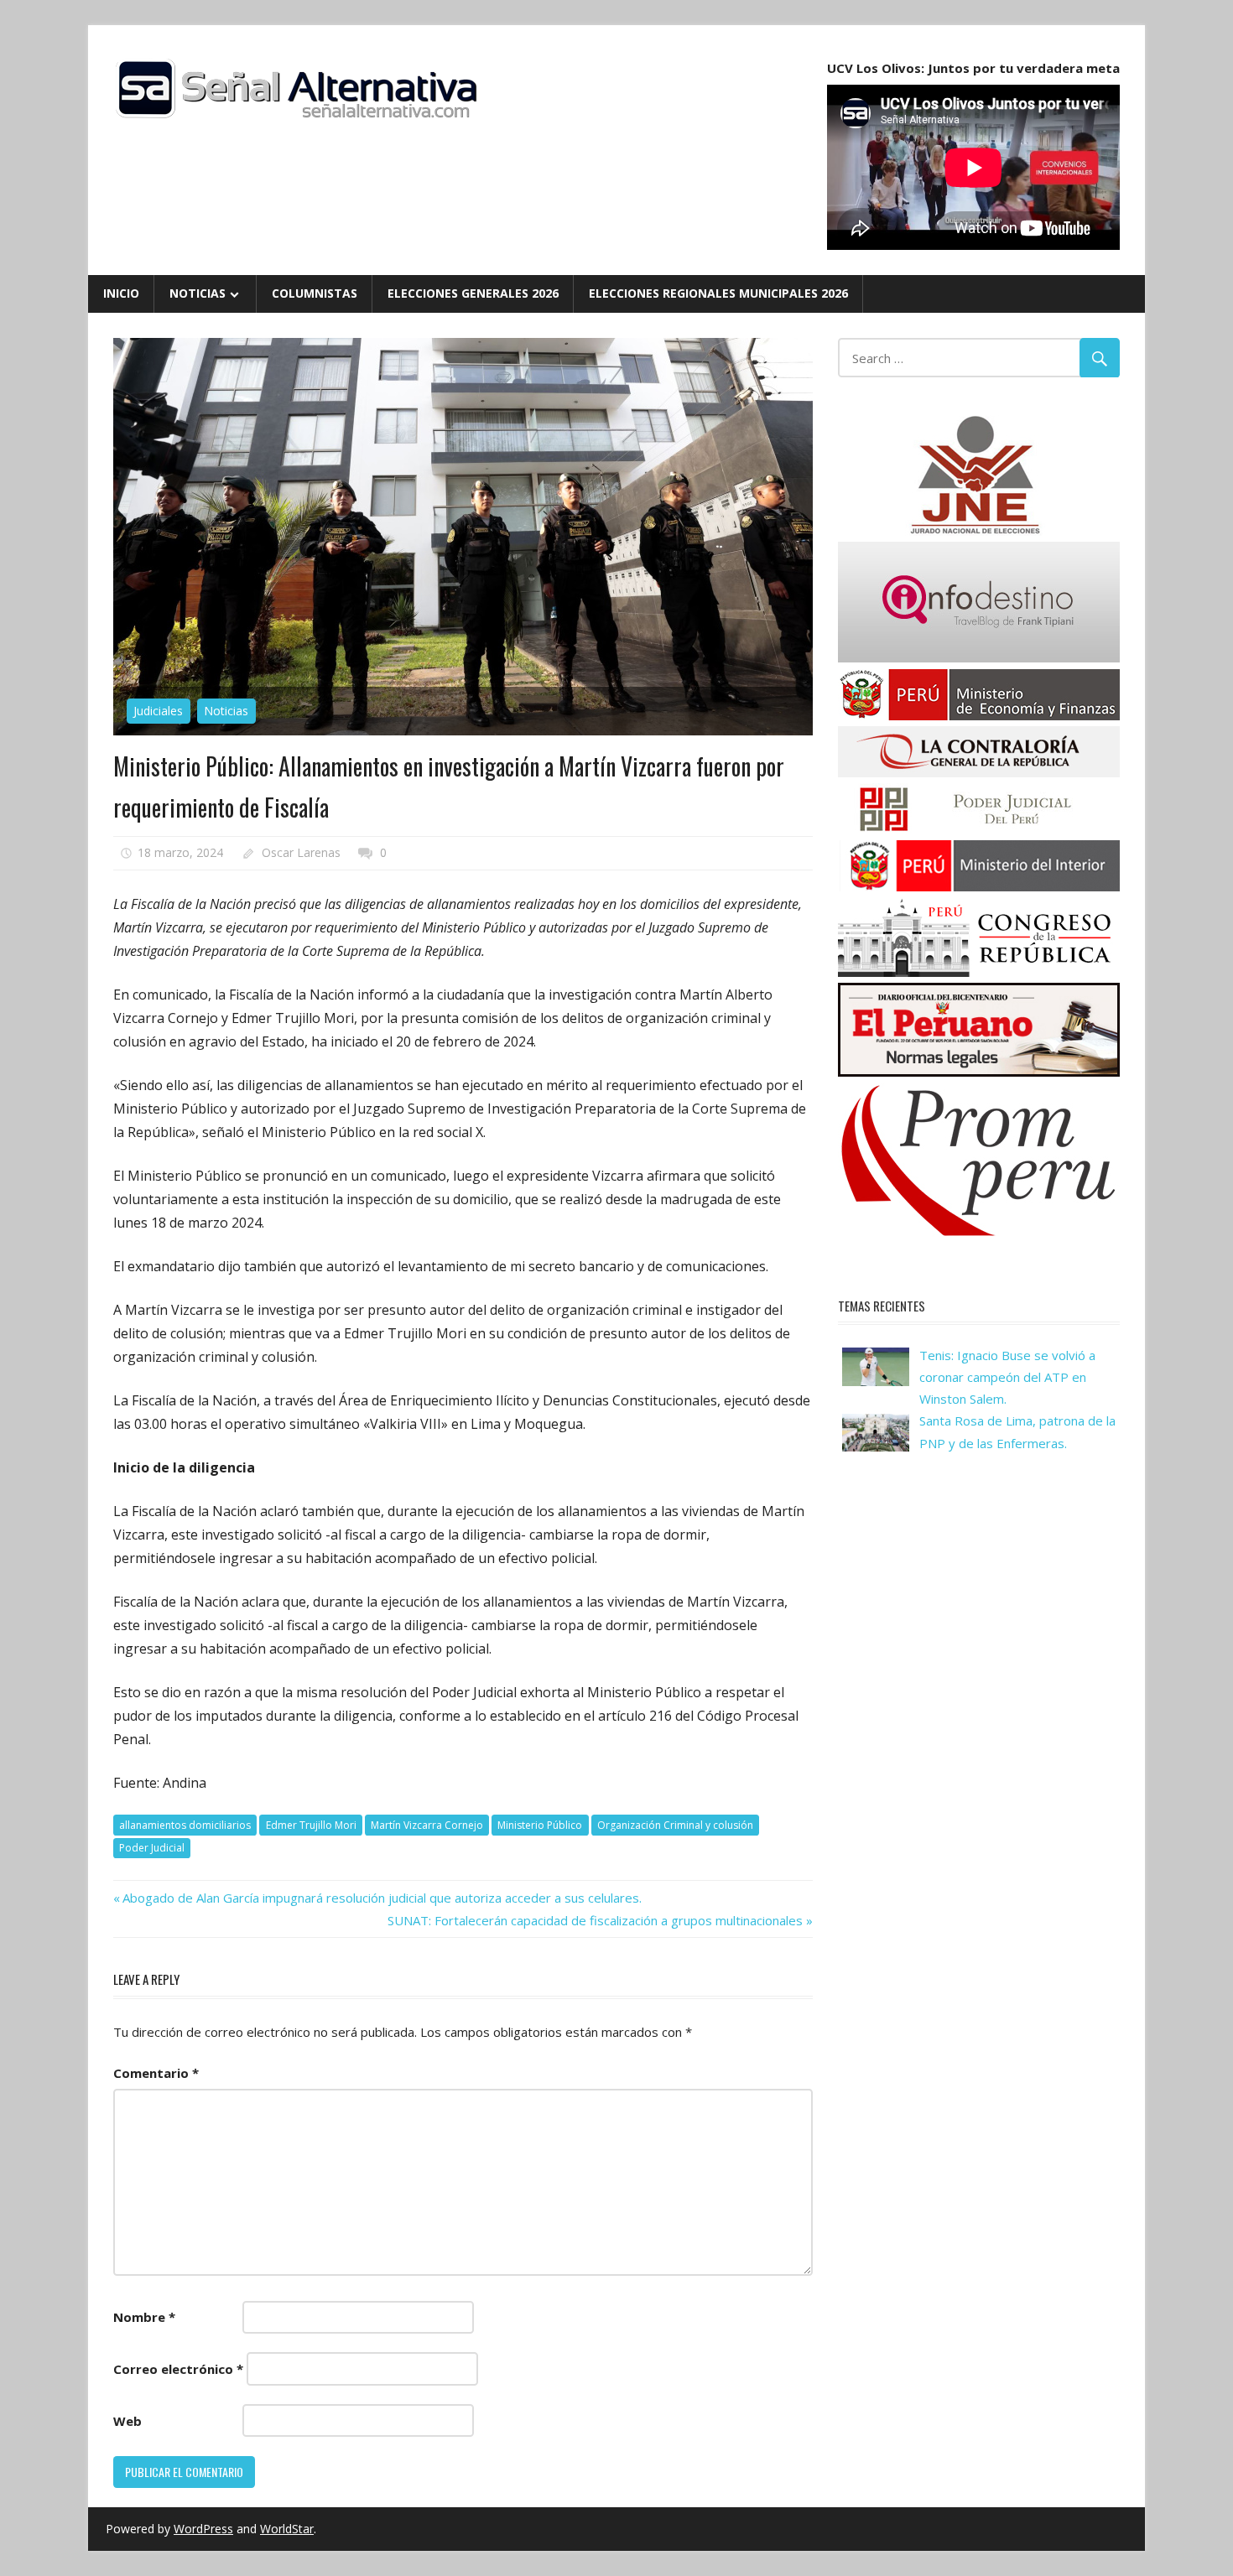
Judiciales (158, 711)
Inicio (121, 293)
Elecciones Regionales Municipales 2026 (718, 293)
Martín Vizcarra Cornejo (427, 1825)
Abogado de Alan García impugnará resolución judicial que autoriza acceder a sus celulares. (382, 1898)
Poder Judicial (152, 1848)
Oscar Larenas (301, 852)
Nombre (144, 2317)
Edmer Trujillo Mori (311, 1825)
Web (127, 2421)
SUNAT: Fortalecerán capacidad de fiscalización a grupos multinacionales (595, 1920)
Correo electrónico (178, 2369)
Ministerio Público (540, 1825)
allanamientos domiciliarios (185, 1825)
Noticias (198, 293)
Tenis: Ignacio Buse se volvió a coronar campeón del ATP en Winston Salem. (1007, 1377)
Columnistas (315, 293)
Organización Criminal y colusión (675, 1825)
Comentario (156, 2073)
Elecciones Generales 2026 (473, 293)
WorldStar (287, 2529)
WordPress (203, 2529)
